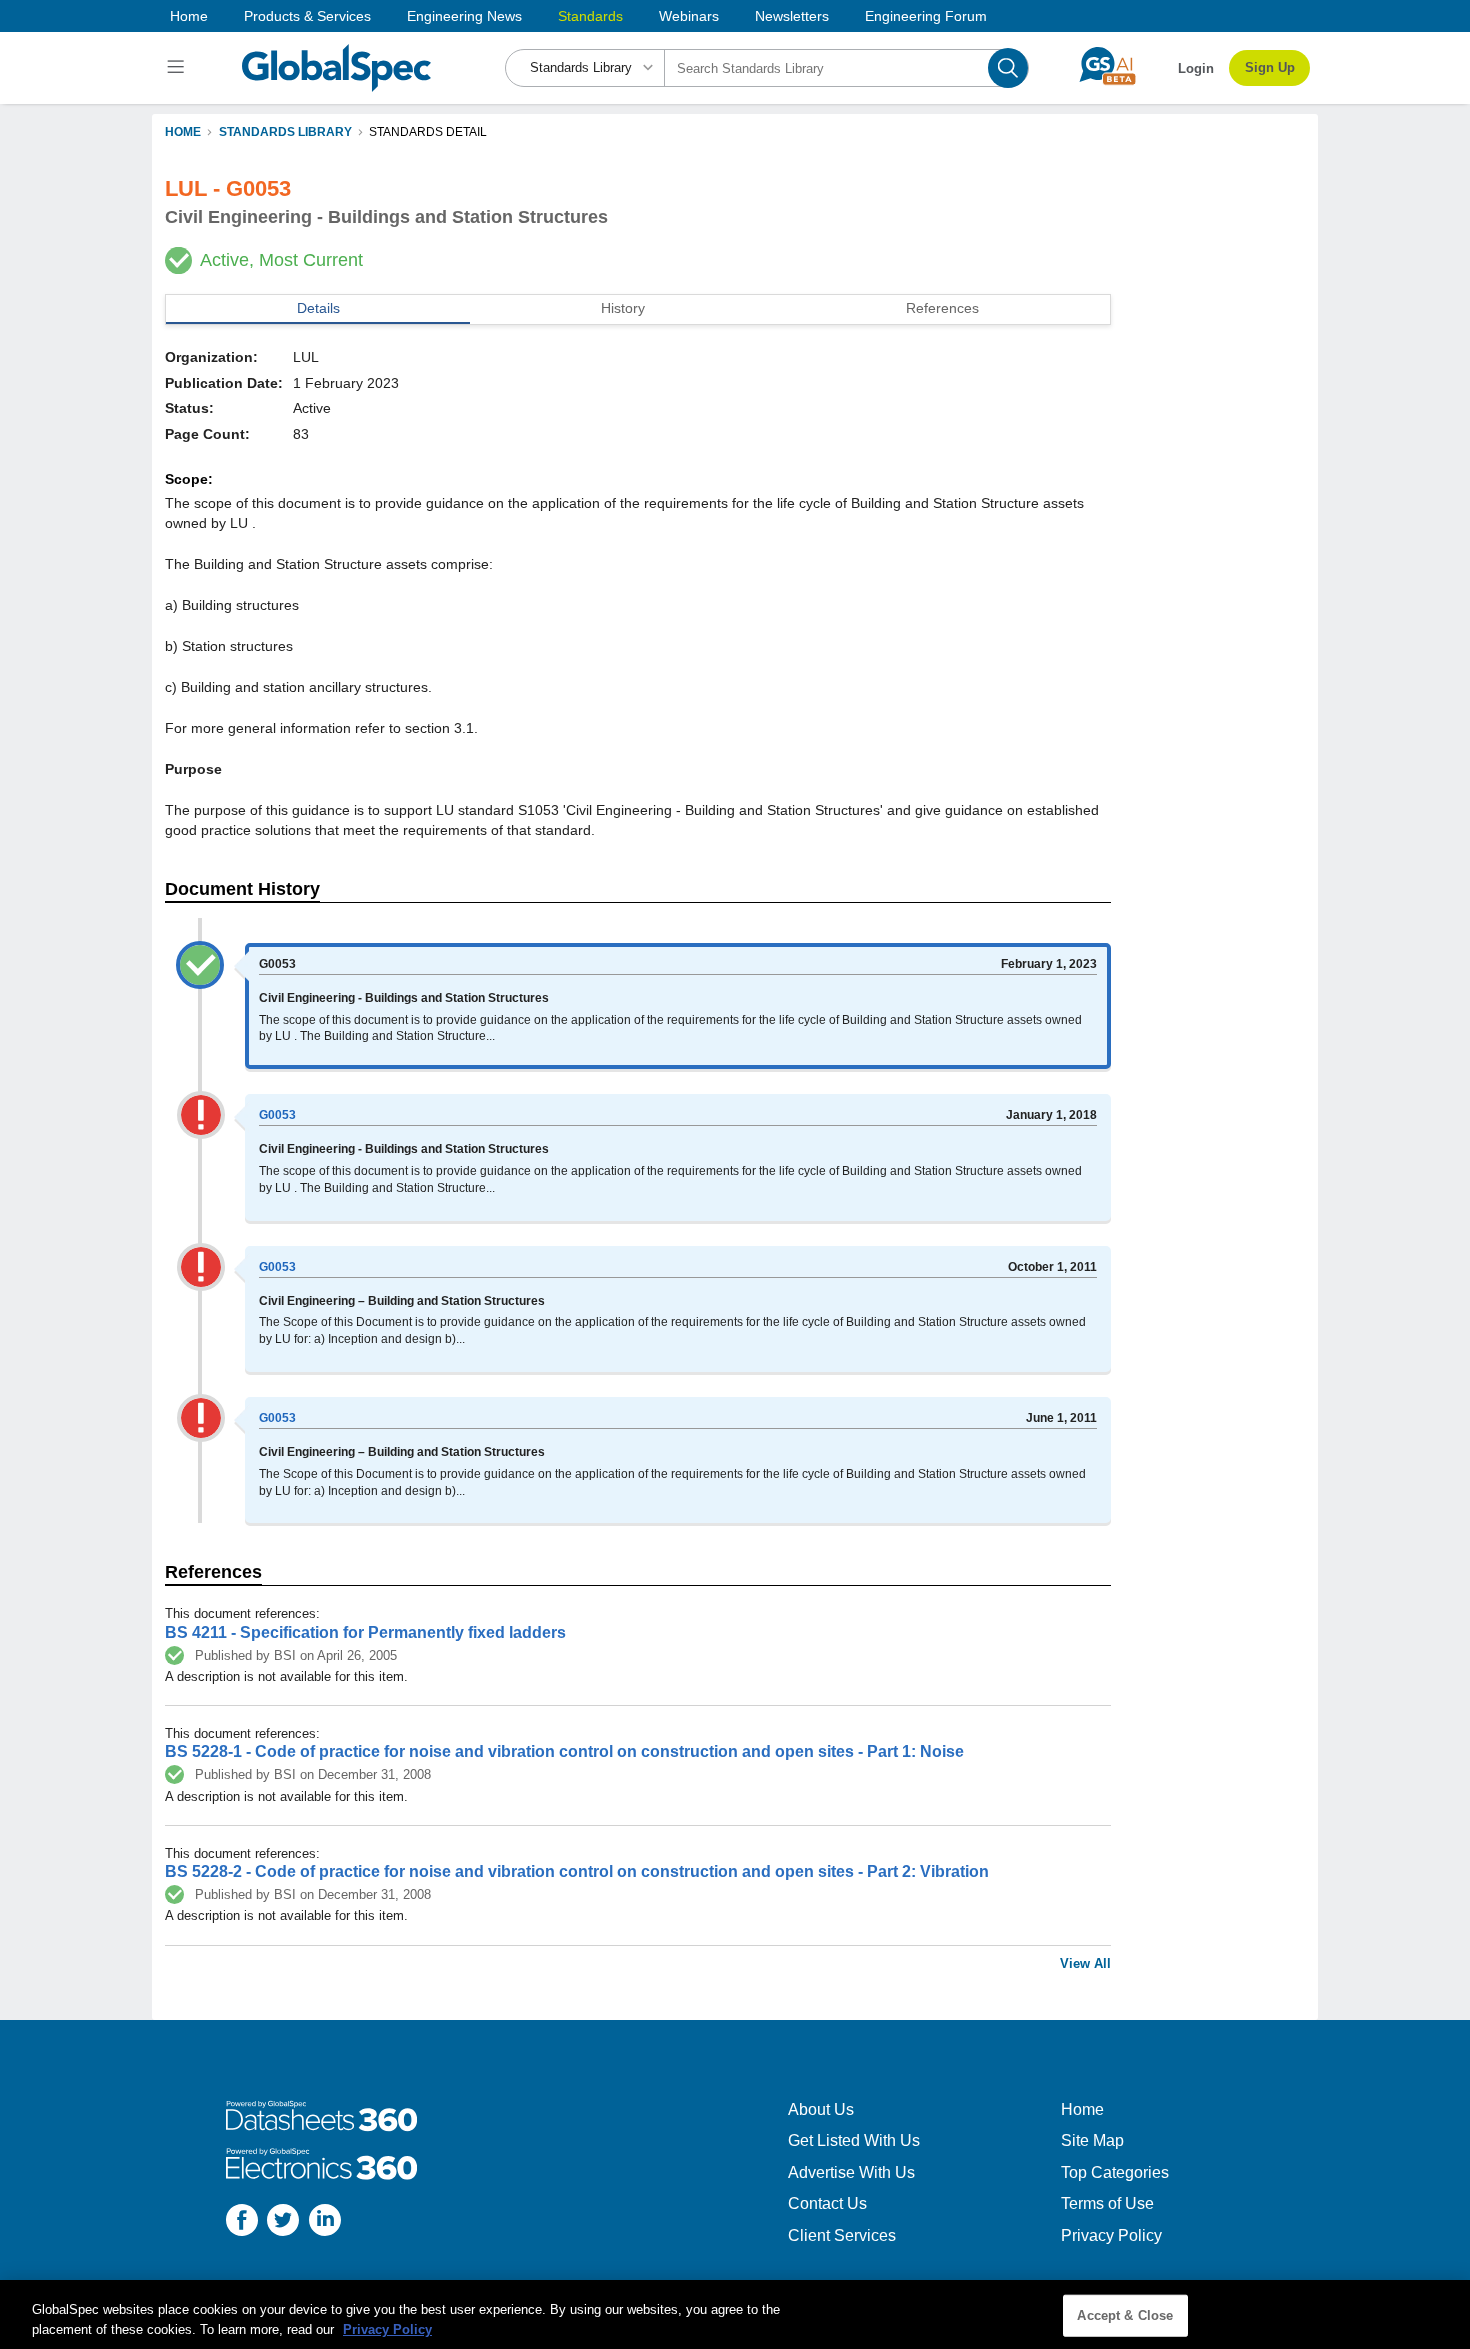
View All (1085, 1963)
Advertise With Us (851, 2172)
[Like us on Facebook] (242, 2222)
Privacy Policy (1111, 2235)
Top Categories (1115, 2172)
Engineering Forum (926, 16)
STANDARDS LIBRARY (285, 132)
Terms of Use (1107, 2203)
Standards (590, 16)
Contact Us (827, 2203)
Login (1196, 68)
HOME (183, 132)
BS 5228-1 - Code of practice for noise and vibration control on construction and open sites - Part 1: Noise (564, 1751)
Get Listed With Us (854, 2140)
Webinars (689, 16)
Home (189, 16)
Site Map (1092, 2140)
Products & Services (307, 16)
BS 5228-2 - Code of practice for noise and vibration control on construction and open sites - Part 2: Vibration (577, 1871)
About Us (821, 2109)
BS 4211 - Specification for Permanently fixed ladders (365, 1632)
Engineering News (464, 16)
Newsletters (792, 16)
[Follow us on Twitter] (283, 2222)
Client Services (842, 2235)
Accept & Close (1125, 2315)
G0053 (277, 1115)
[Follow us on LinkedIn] (325, 2222)
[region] (735, 2314)
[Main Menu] (178, 68)
